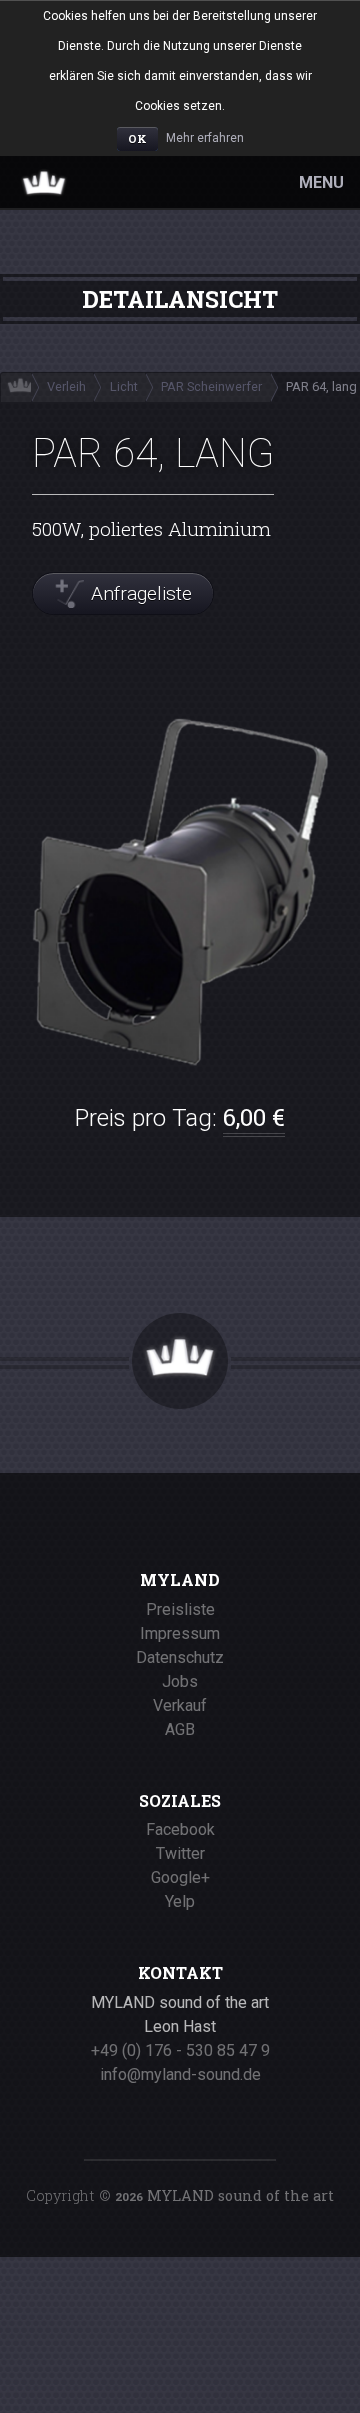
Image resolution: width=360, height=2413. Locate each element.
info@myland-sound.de (180, 2074)
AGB (180, 1729)
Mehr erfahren (205, 138)
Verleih (66, 386)
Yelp (180, 1901)
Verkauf (180, 1705)
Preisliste (180, 1609)
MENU (321, 182)
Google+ (180, 1877)
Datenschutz (180, 1657)
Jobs (180, 1681)
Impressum (180, 1633)
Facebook (180, 1829)
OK (137, 138)
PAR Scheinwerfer (211, 386)
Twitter (180, 1853)
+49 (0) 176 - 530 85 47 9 (180, 2050)
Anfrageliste (141, 593)
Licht (124, 386)
